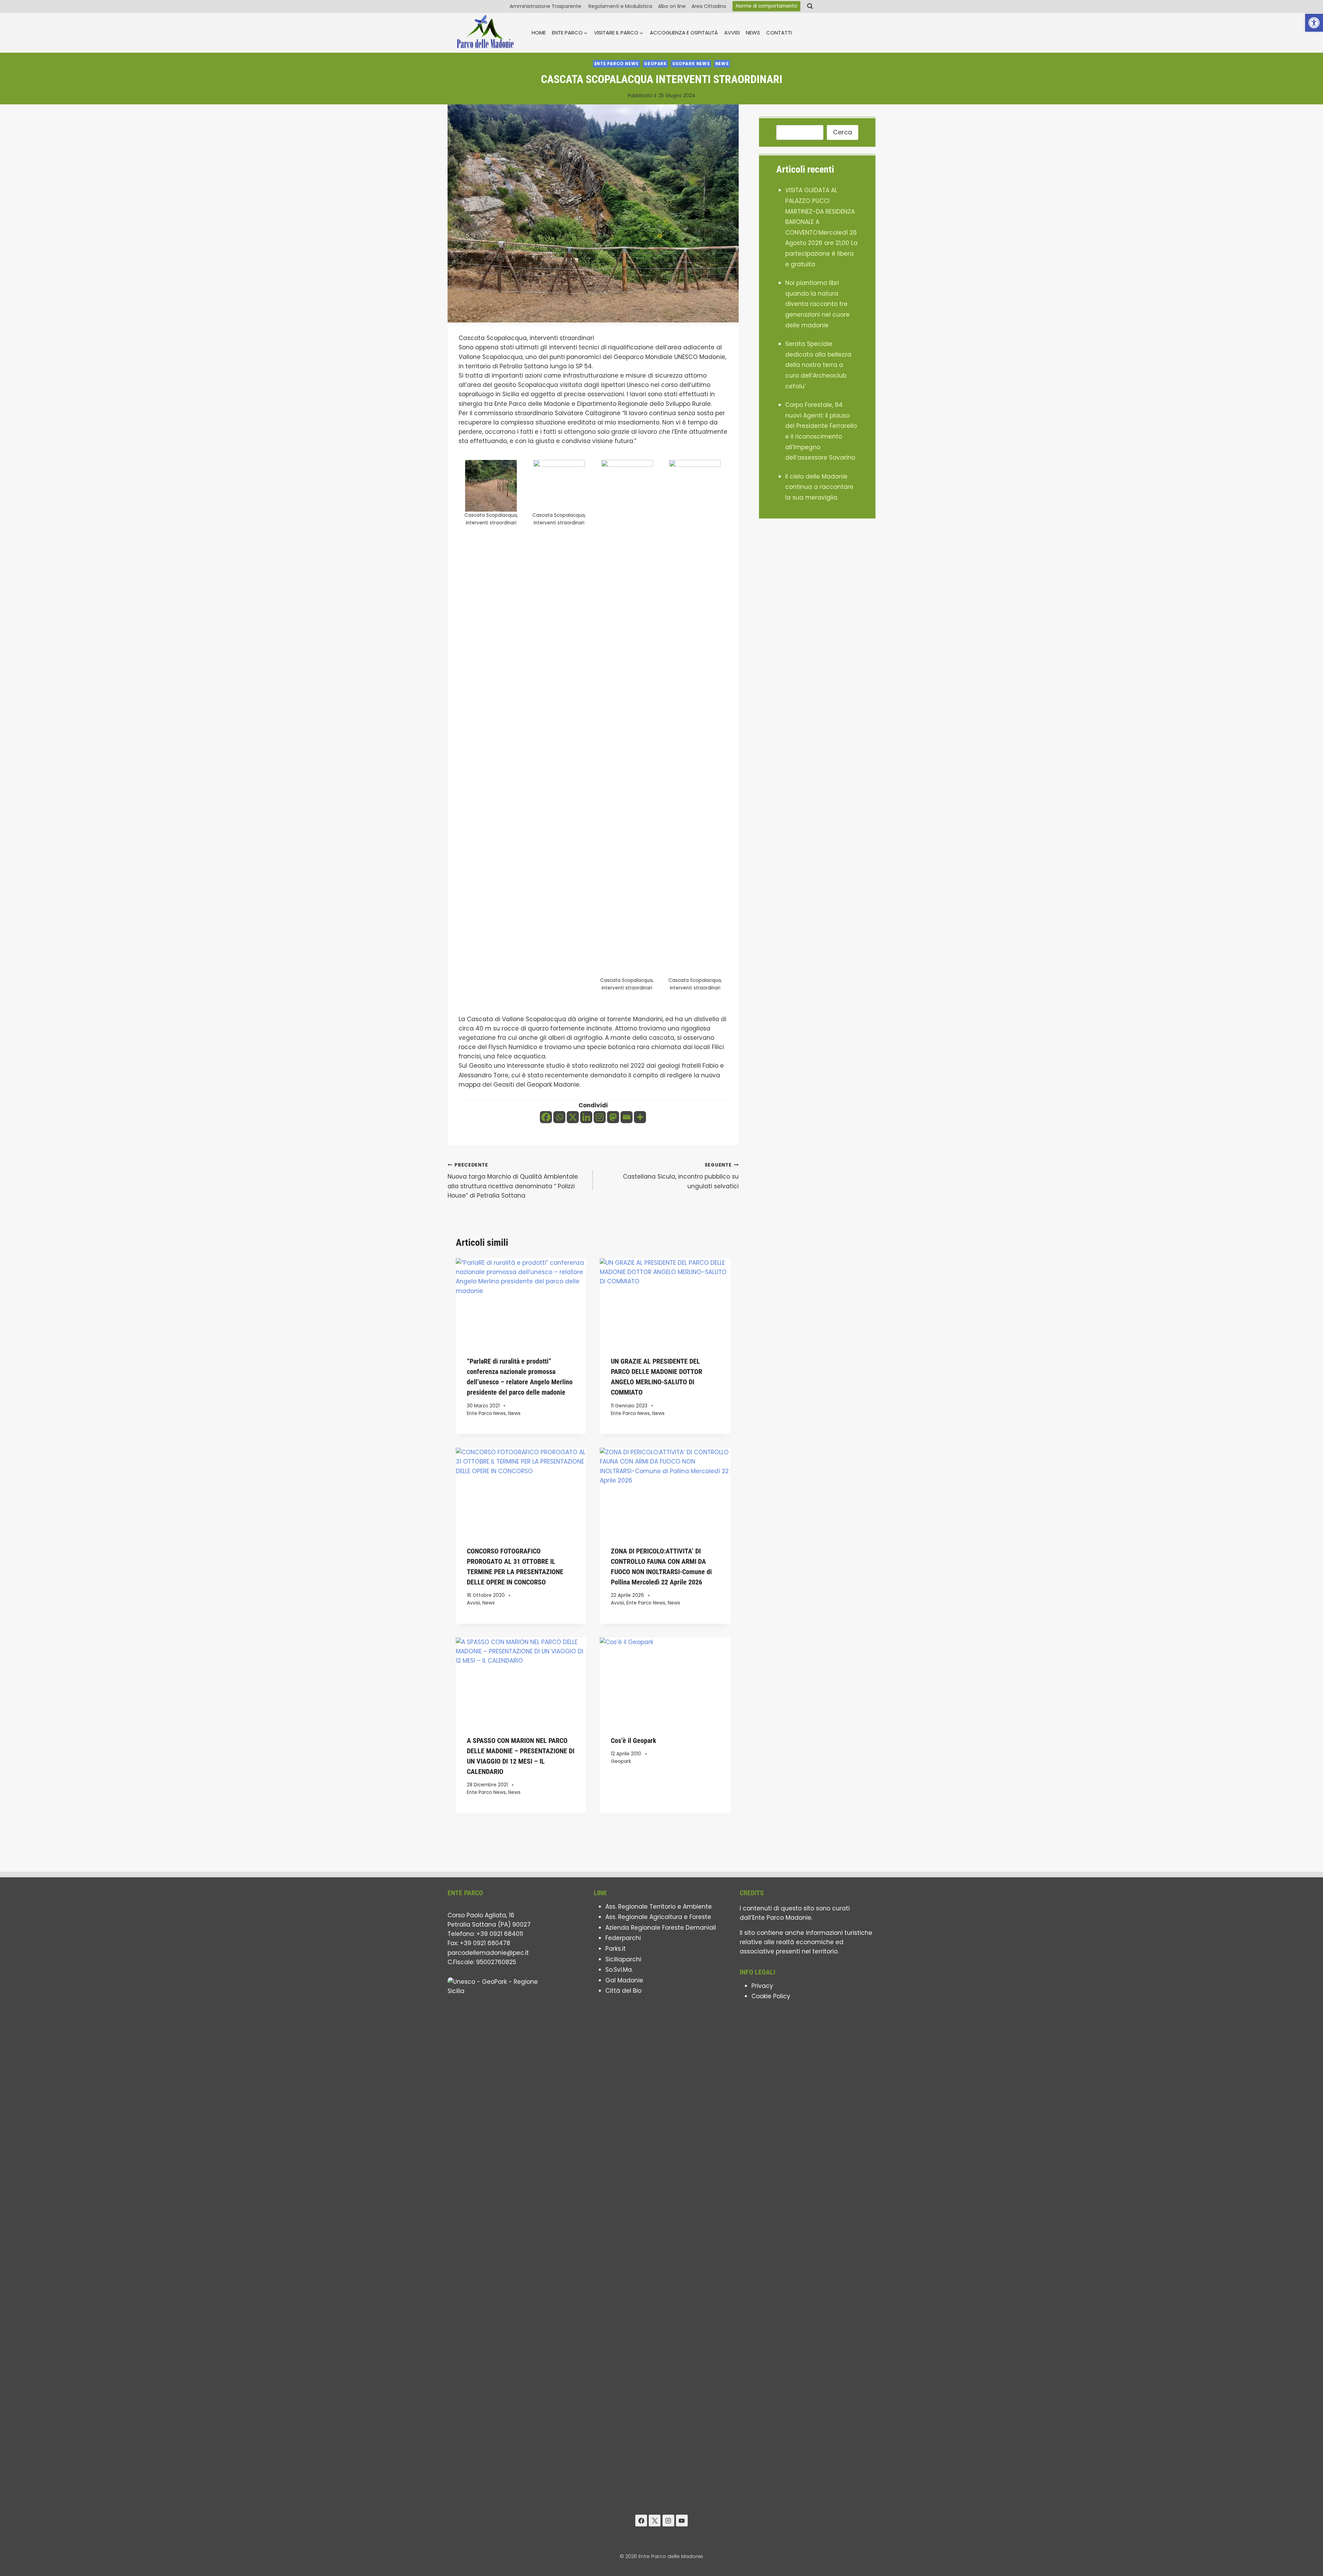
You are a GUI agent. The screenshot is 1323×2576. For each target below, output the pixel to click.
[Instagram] (600, 1117)
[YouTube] (682, 2521)
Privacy (762, 1986)
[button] (1314, 23)
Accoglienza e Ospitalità (684, 33)
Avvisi (732, 33)
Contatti (779, 33)
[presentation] (521, 1302)
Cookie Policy (771, 1996)
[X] (573, 1117)
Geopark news (691, 64)
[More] (640, 1117)
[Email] (627, 1117)
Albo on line (672, 6)
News (753, 33)
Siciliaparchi (623, 1959)
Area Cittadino (709, 6)
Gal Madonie (624, 1980)
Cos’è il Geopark (634, 1741)
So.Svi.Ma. (619, 1970)
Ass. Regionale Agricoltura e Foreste (658, 1917)
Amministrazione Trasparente (546, 6)
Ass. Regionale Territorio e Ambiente (659, 1907)
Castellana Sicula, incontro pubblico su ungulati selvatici (681, 1176)
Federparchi (623, 1938)
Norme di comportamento (767, 6)
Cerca (843, 132)
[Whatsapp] (559, 1117)
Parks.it (616, 1949)
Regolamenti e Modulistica (620, 6)
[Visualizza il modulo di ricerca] (810, 6)
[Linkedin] (586, 1117)
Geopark (655, 64)
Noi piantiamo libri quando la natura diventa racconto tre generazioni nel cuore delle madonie (817, 304)
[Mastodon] (613, 1117)
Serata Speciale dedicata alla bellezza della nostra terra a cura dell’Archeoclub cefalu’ (818, 365)
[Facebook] (546, 1117)
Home (539, 33)
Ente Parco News (617, 64)
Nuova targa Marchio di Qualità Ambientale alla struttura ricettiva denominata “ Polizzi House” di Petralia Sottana (513, 1181)
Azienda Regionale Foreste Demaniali (661, 1928)
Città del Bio (623, 1991)
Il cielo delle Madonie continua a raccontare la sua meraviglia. (819, 487)
